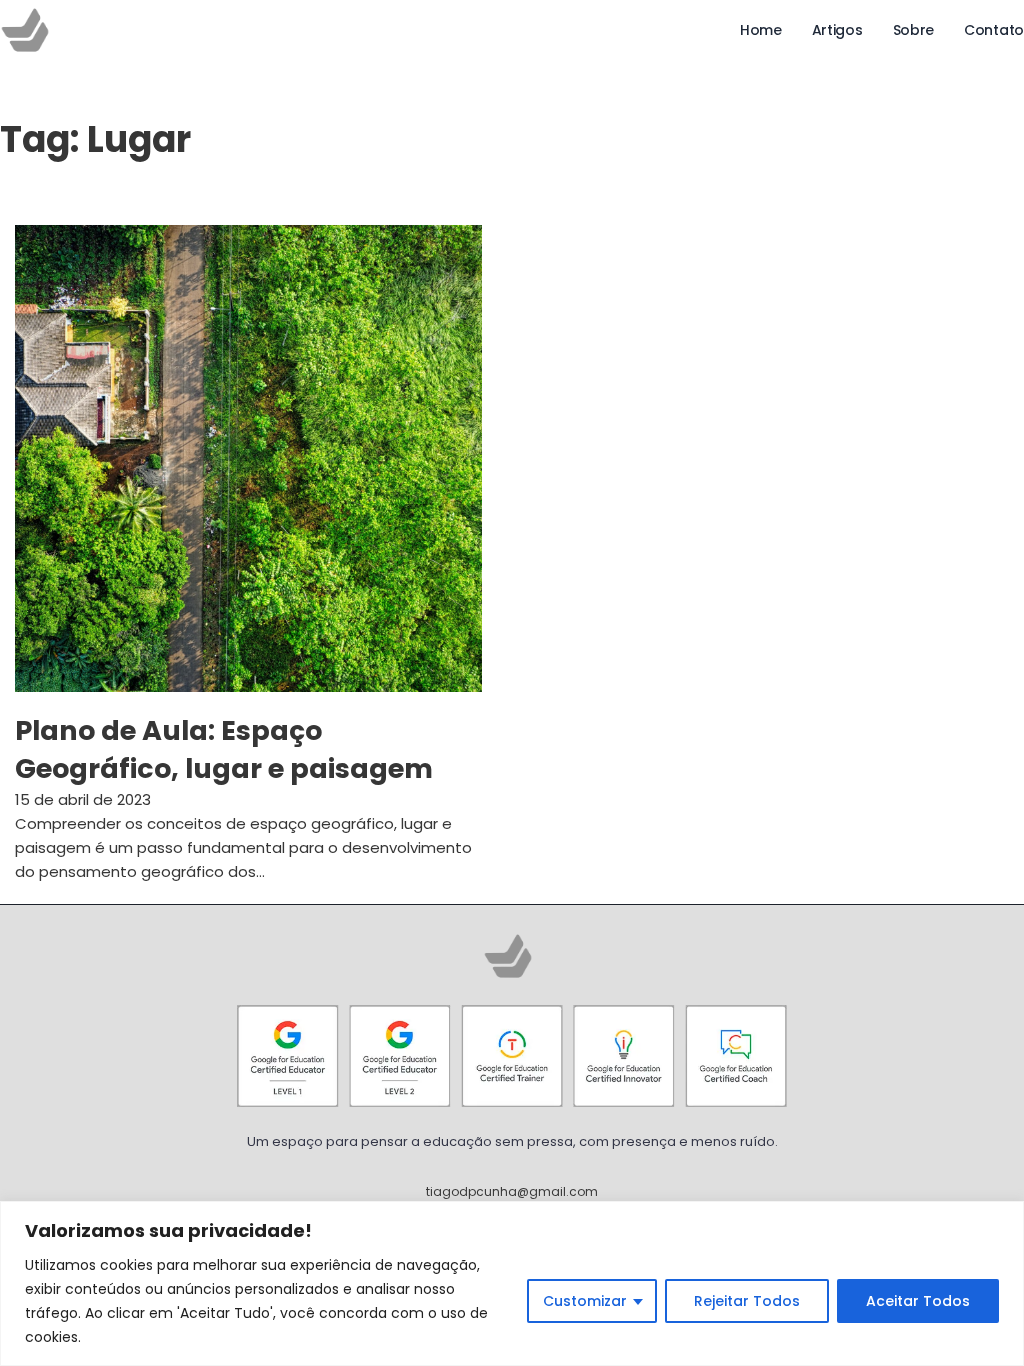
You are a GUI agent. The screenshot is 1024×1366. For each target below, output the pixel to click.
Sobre (914, 30)
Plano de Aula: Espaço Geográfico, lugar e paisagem (224, 749)
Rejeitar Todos (747, 1301)
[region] (512, 1283)
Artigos (837, 30)
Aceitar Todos (918, 1301)
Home (761, 30)
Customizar (585, 1301)
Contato (994, 30)
